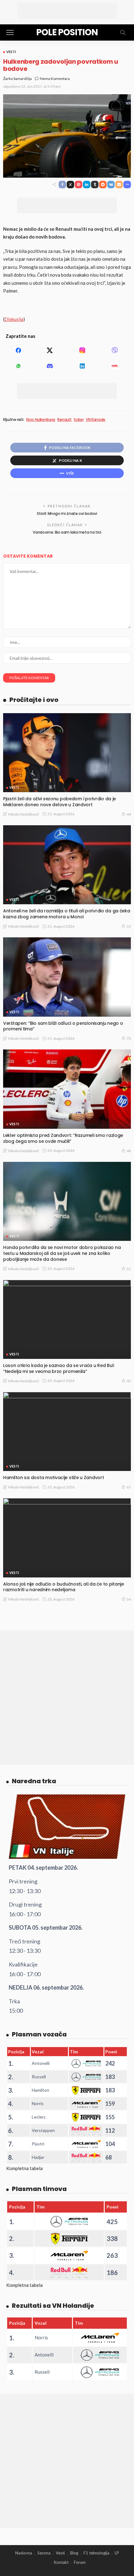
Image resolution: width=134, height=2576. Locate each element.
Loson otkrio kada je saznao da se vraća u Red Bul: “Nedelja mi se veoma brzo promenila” (59, 1368)
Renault (64, 420)
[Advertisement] (67, 11)
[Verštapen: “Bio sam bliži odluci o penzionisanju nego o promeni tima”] (67, 977)
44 (129, 814)
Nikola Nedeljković (24, 814)
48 (129, 1151)
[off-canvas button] (10, 32)
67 (129, 1487)
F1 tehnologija (96, 2553)
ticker (79, 420)
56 (129, 1599)
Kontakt (61, 2562)
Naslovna (24, 2553)
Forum (80, 2562)
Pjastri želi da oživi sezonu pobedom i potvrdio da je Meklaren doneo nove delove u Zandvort (60, 802)
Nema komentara (55, 79)
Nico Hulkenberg (41, 420)
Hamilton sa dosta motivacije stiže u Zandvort (53, 1478)
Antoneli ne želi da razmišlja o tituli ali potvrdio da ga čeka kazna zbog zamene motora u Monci (67, 914)
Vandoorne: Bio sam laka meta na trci (67, 532)
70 (129, 1038)
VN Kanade (96, 420)
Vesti (11, 52)
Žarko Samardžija (17, 79)
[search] (123, 32)
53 (129, 926)
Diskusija (14, 319)
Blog (74, 2553)
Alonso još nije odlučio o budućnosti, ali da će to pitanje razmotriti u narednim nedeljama (64, 1587)
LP (117, 2553)
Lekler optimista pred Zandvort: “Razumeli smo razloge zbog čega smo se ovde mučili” (63, 1138)
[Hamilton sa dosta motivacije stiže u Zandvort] (67, 1431)
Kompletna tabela (24, 2168)
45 (129, 1381)
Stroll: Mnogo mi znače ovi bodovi (67, 513)
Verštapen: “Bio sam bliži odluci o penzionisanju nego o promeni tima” (63, 1026)
